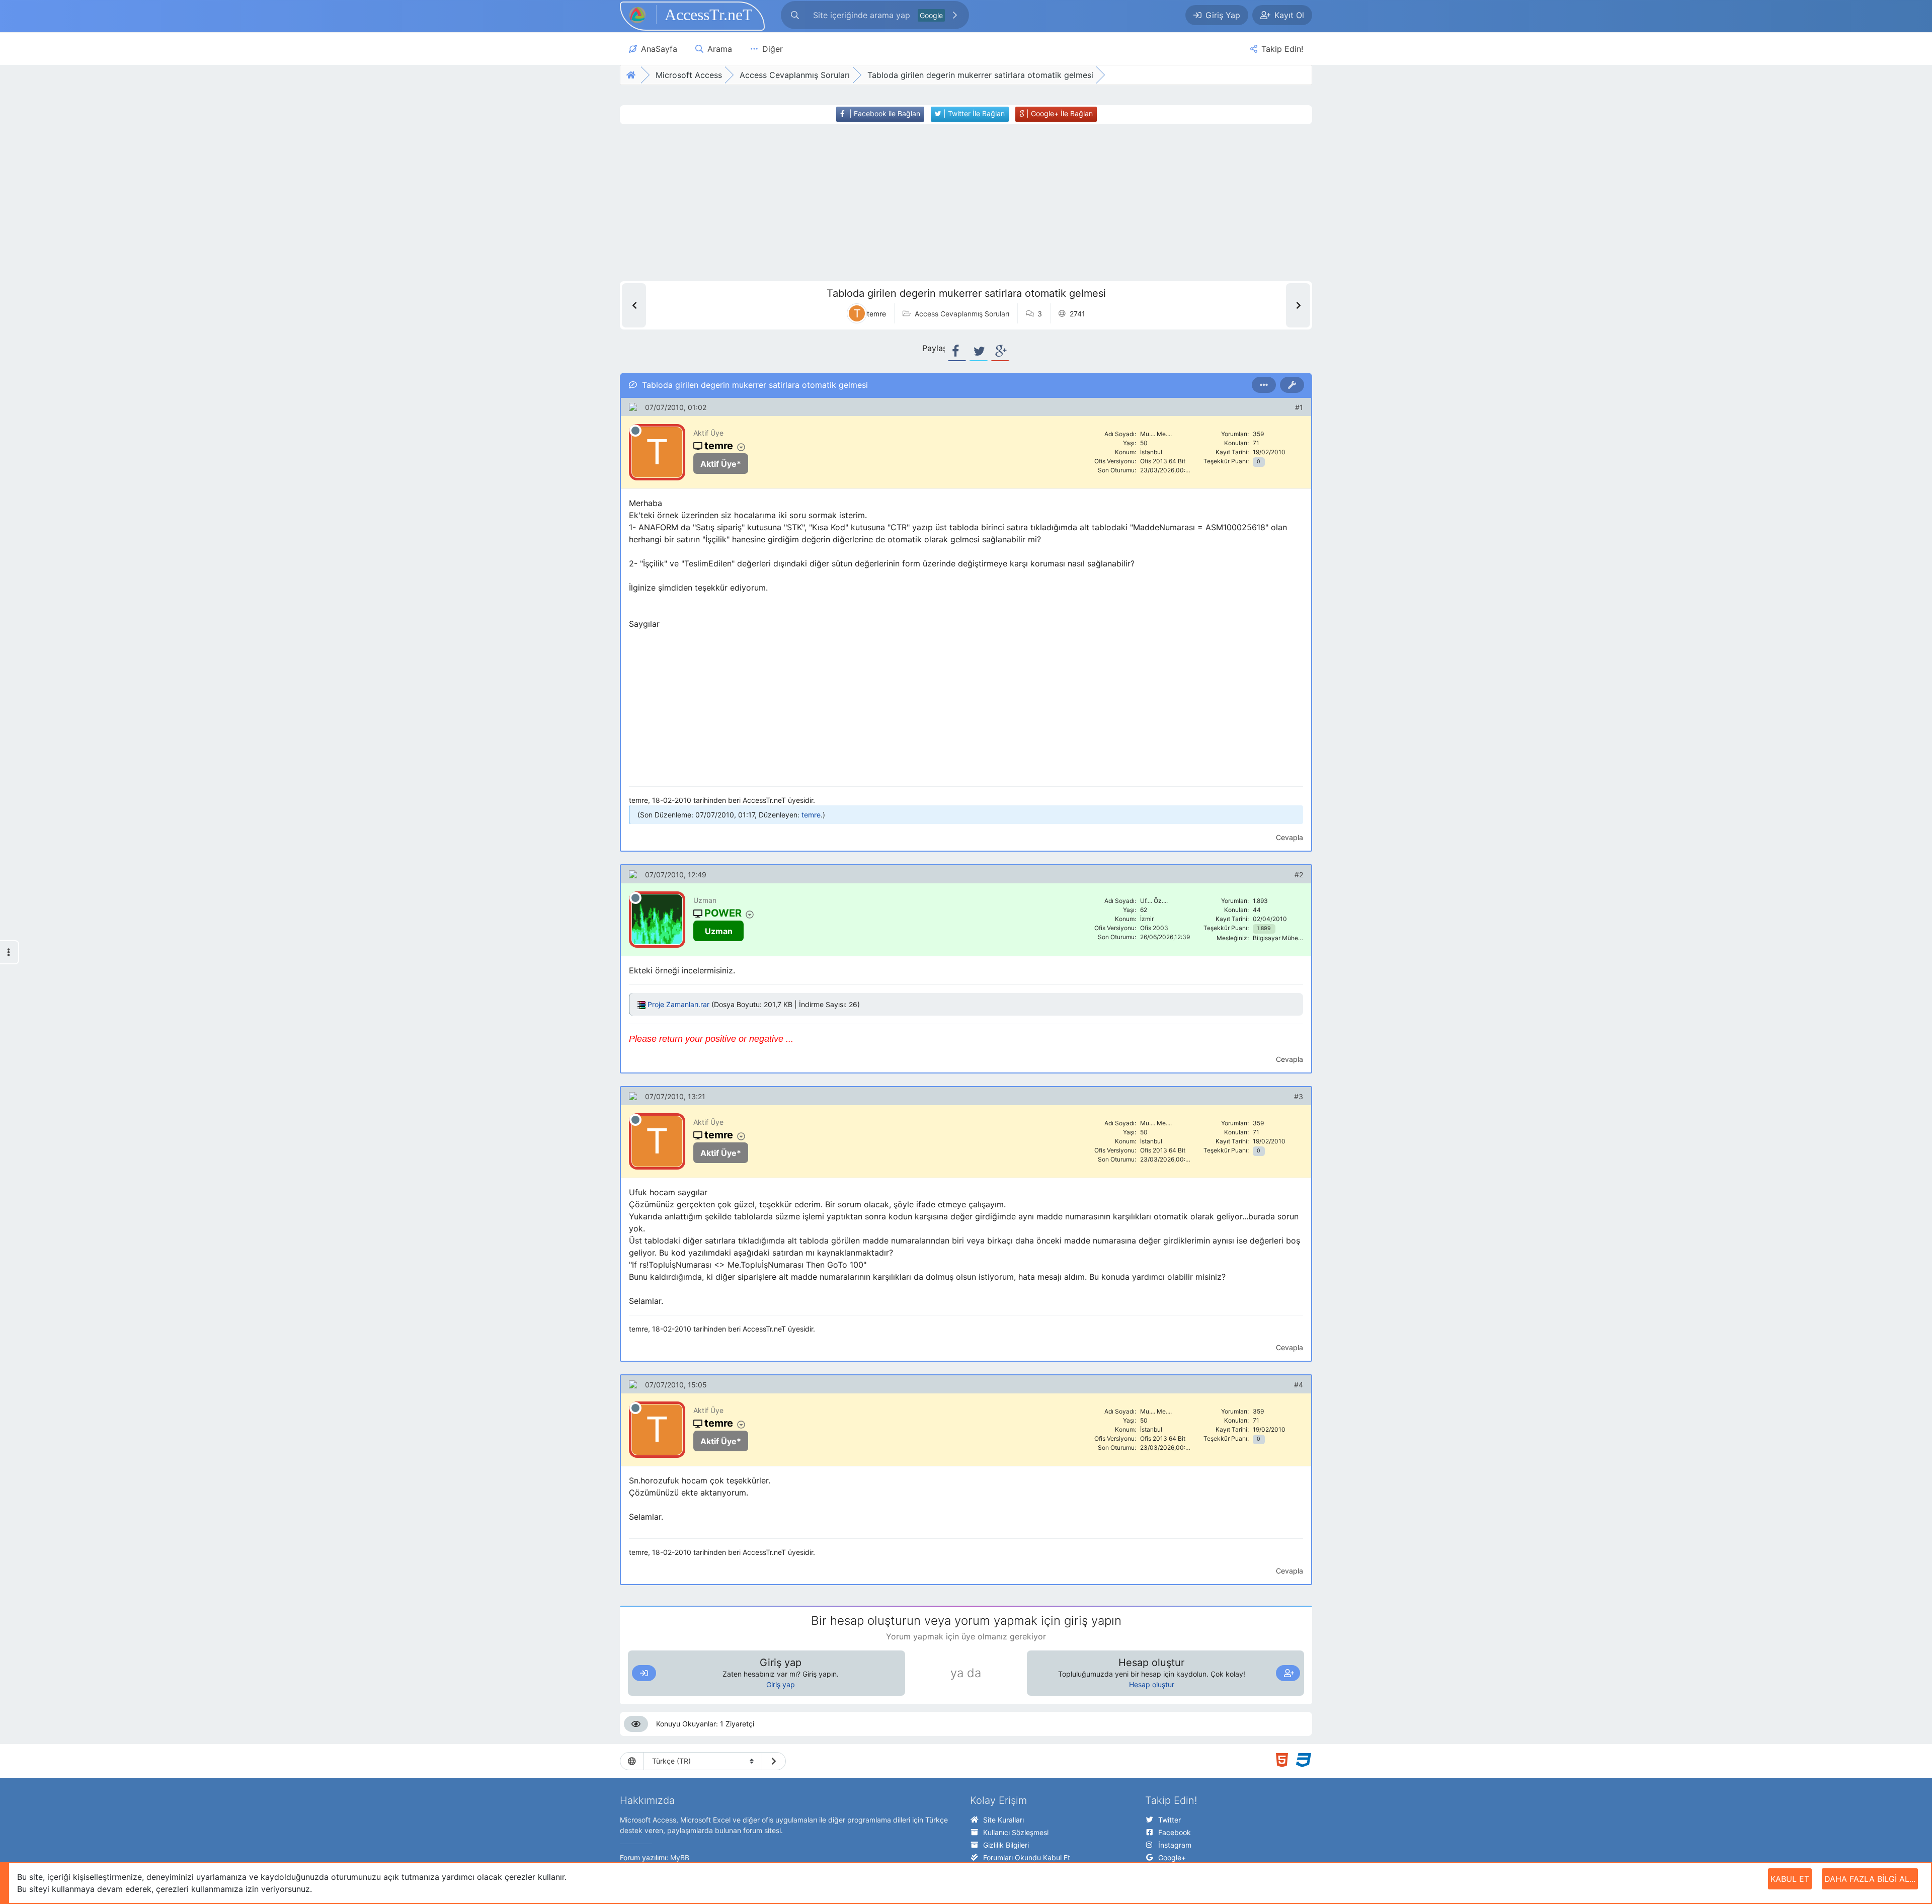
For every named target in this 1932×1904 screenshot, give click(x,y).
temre (811, 815)
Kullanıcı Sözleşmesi (1016, 1832)
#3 (1299, 1096)
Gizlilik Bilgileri (1006, 1845)
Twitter (1170, 1820)
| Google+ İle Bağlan (1059, 113)
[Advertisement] (947, 203)
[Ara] (955, 15)
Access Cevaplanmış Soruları (962, 314)
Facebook (1175, 1832)
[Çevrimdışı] (635, 431)
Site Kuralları (1003, 1820)
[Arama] (795, 15)
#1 (1299, 407)
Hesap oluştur (1152, 1684)
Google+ (1172, 1857)
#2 (1299, 875)
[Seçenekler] (1264, 385)
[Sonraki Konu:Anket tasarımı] (1298, 305)
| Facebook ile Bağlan (884, 113)
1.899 (1264, 928)
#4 (1299, 1385)
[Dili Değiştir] (774, 1761)
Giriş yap (781, 1684)
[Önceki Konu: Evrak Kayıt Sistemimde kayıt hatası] (634, 305)
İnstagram (1175, 1845)
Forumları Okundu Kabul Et (1027, 1857)
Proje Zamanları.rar (678, 1004)
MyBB (680, 1857)
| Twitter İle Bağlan (973, 113)
